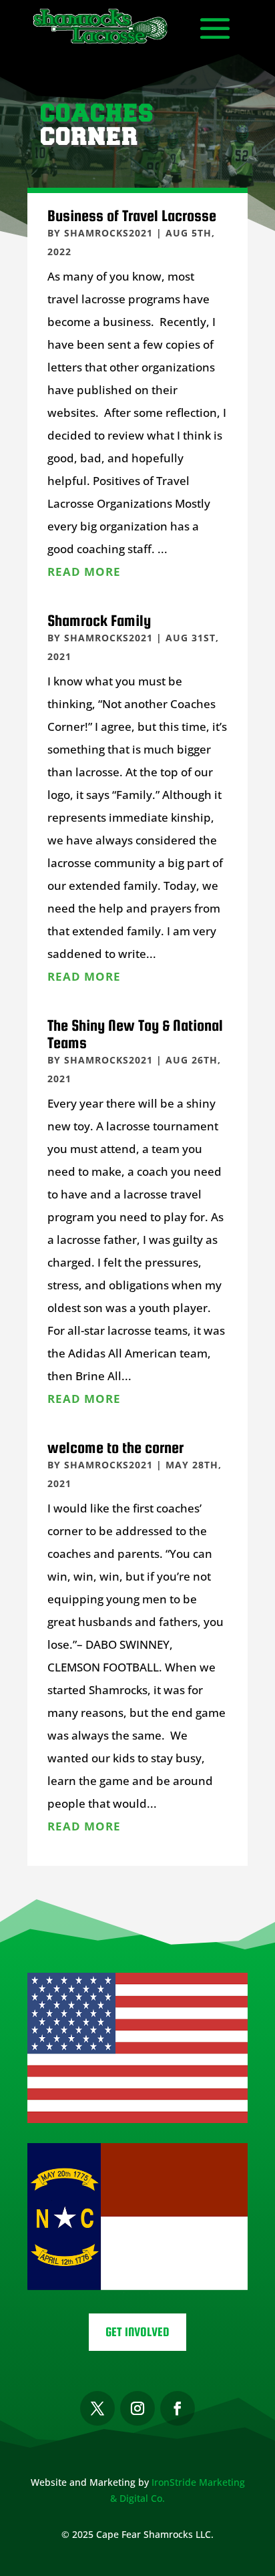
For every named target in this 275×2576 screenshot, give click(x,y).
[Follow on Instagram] (137, 2408)
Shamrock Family (99, 620)
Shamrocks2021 (108, 233)
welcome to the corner (115, 1447)
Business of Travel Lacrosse (132, 215)
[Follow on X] (97, 2408)
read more (84, 572)
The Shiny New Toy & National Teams (135, 1034)
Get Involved (137, 2332)
